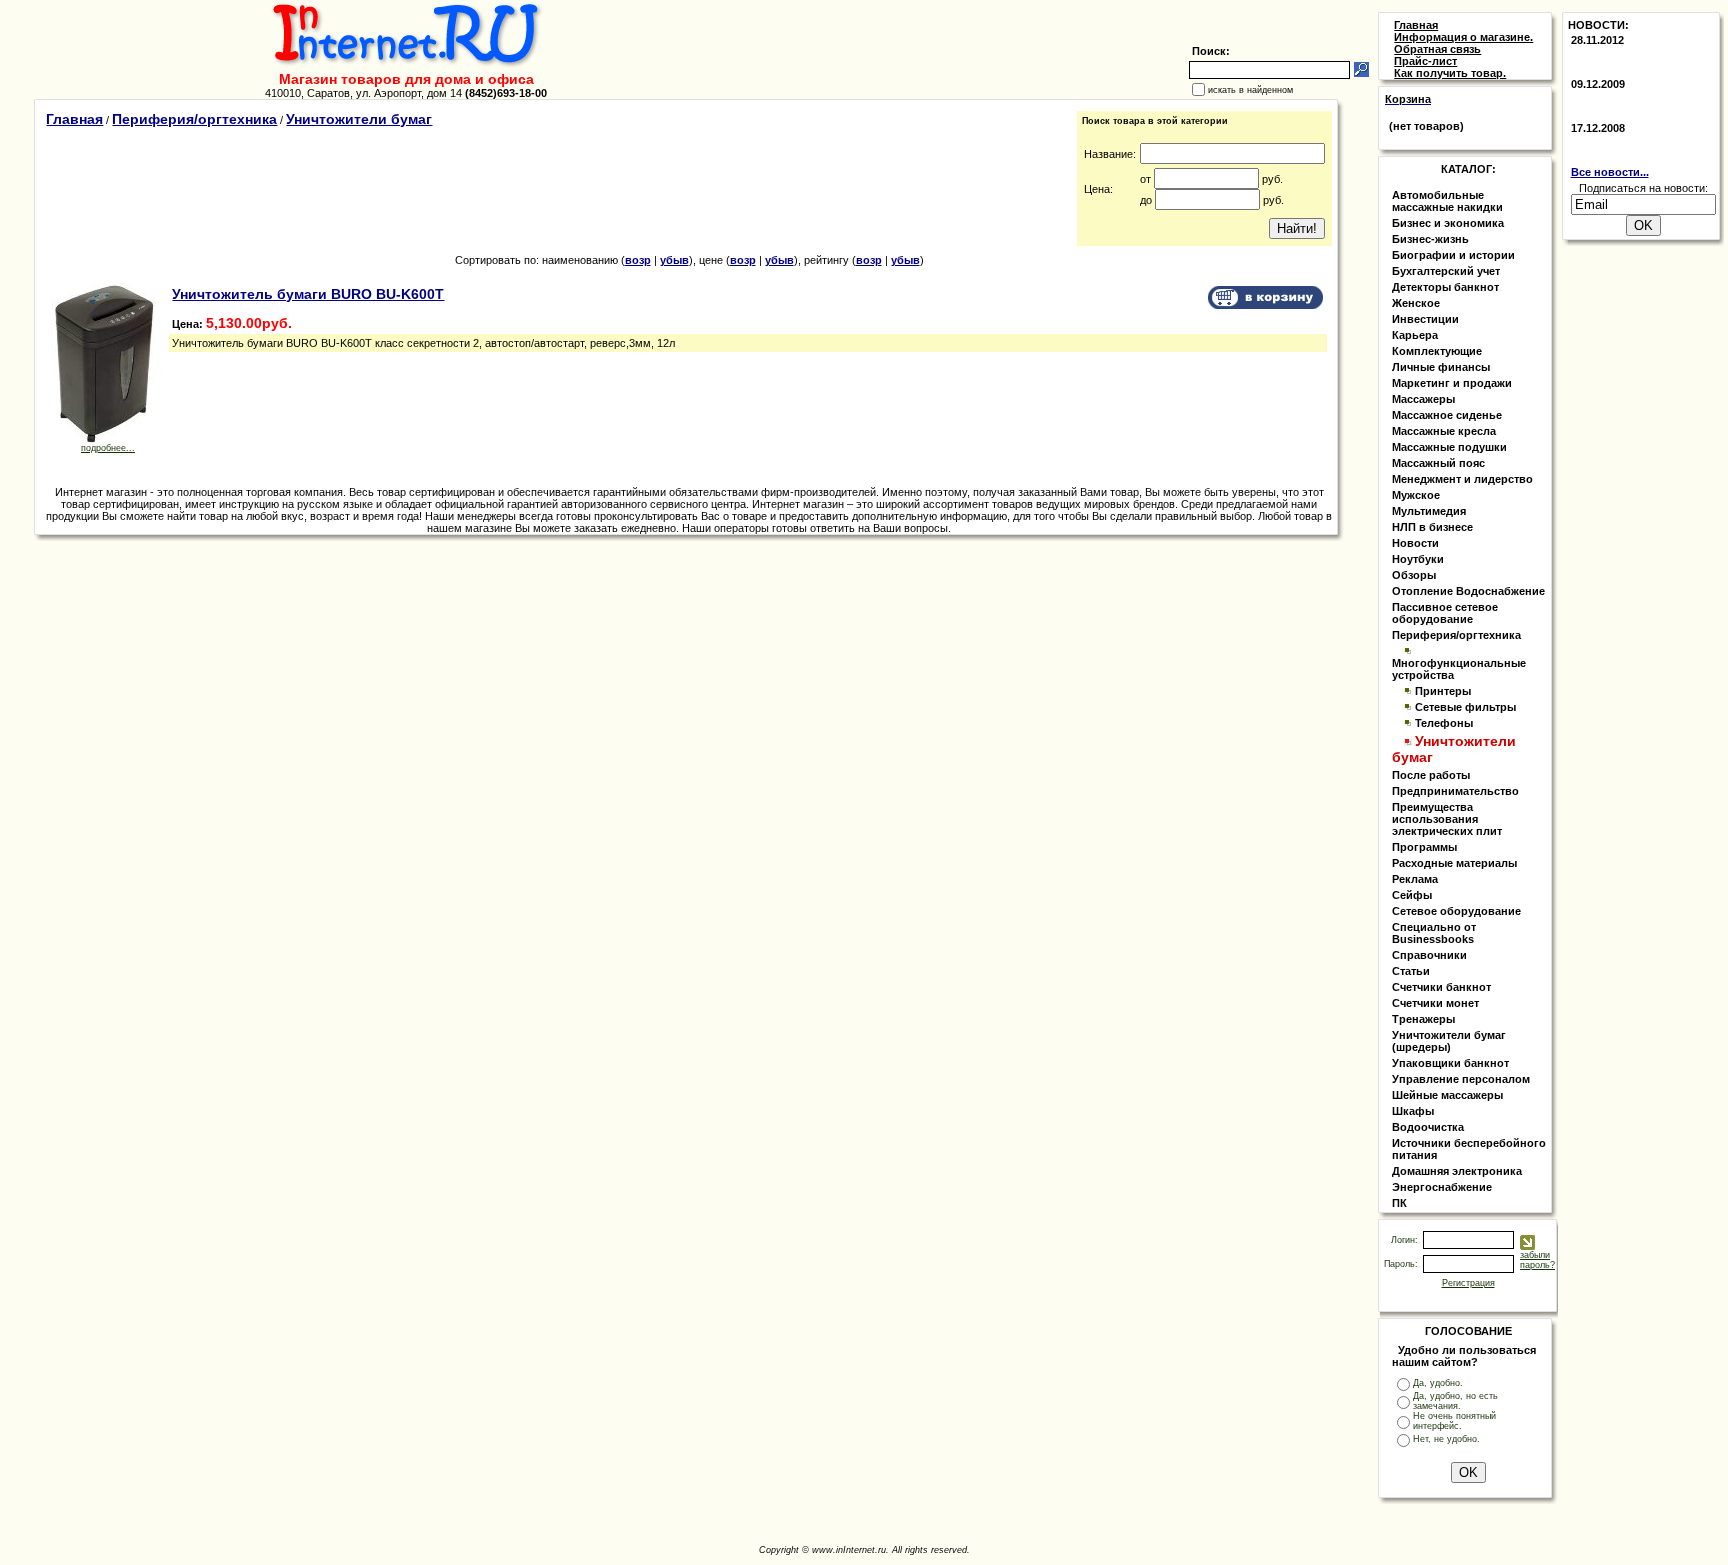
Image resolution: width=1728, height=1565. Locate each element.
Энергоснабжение (1442, 1187)
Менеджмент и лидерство (1462, 479)
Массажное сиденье (1447, 415)
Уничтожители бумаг (359, 119)
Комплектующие (1437, 351)
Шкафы (1413, 1111)
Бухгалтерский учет (1446, 271)
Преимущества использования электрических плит (1447, 819)
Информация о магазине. (1463, 37)
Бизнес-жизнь (1430, 239)
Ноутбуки (1418, 559)
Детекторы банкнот (1445, 287)
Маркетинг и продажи (1452, 383)
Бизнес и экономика (1448, 223)
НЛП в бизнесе (1432, 527)
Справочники (1429, 955)
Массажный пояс (1438, 463)
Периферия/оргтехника (194, 119)
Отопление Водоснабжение (1468, 591)
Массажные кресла (1444, 431)
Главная (74, 119)
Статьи (1411, 971)
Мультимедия (1429, 511)
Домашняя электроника (1457, 1171)
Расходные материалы (1454, 863)
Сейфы (1412, 895)
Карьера (1415, 335)
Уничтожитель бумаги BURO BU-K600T (308, 294)
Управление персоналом (1461, 1079)
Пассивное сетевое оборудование (1445, 613)
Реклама (1415, 879)
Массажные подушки (1449, 447)
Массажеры (1423, 399)
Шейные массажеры (1447, 1095)
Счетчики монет (1435, 1003)
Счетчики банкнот (1441, 987)
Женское (1416, 303)
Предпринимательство (1455, 791)
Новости (1415, 543)
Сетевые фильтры (1465, 707)
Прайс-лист (1425, 61)
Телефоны (1444, 723)
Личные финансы (1441, 367)
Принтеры (1443, 691)
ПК (1399, 1203)
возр (638, 260)
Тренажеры (1423, 1019)
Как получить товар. (1450, 73)
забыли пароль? (1537, 1260)
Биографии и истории (1453, 255)
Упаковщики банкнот (1450, 1063)
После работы (1431, 775)
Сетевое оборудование (1456, 911)
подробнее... (108, 448)
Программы (1424, 847)
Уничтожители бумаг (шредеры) (1449, 1041)
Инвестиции (1425, 319)
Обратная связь (1437, 49)
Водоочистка (1428, 1127)
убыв (674, 260)
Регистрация (1468, 1283)
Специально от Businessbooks (1434, 933)
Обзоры (1414, 575)
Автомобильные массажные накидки (1447, 201)
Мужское (1416, 495)
